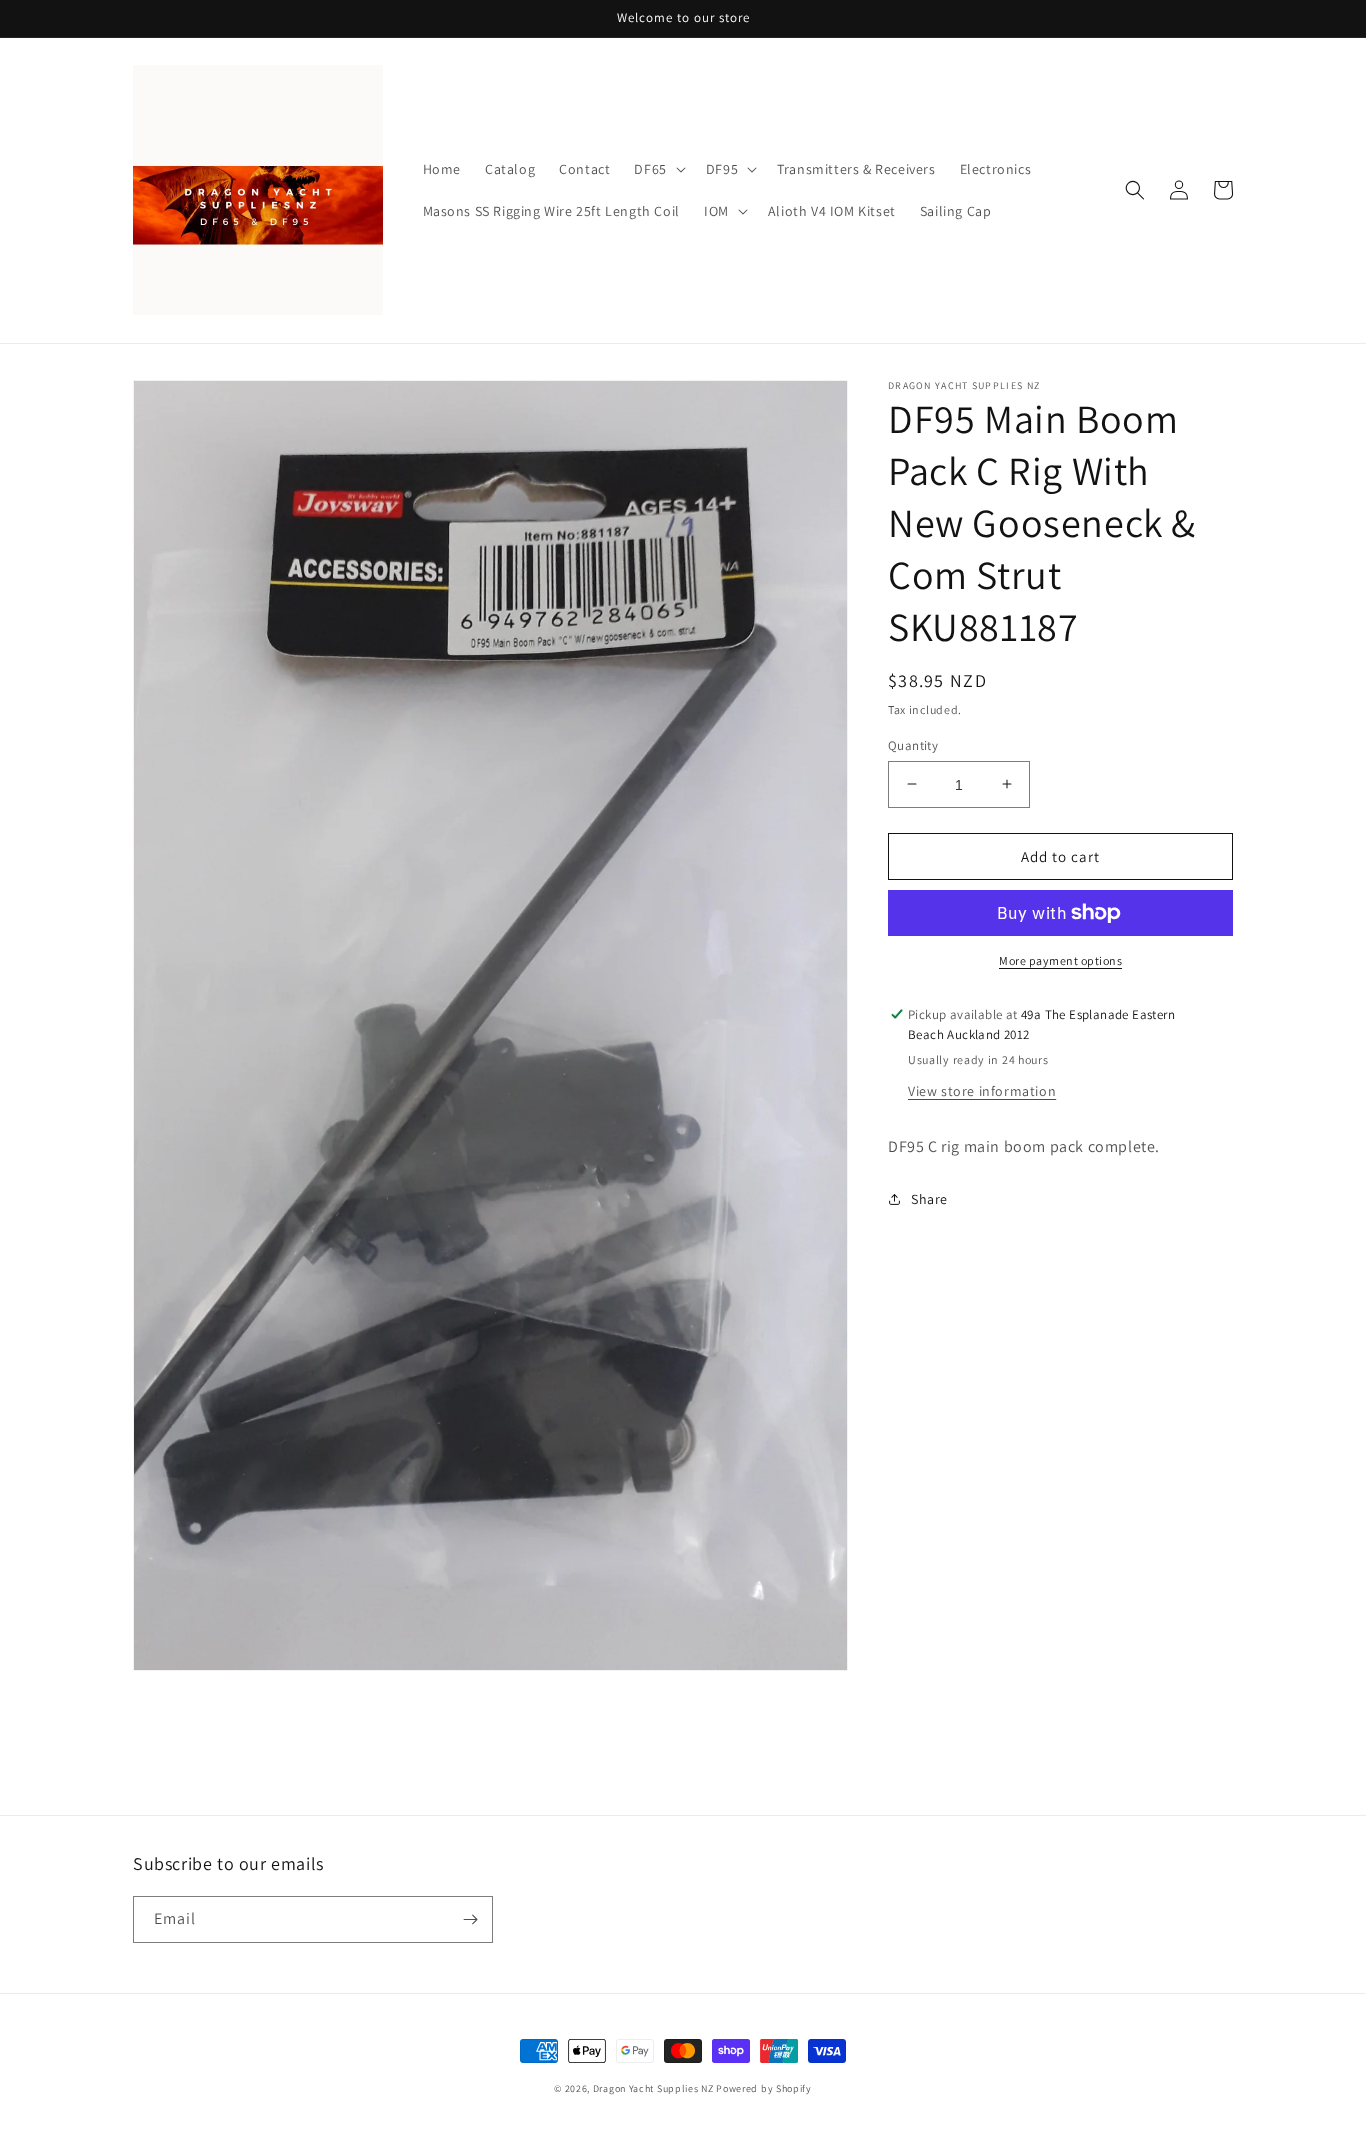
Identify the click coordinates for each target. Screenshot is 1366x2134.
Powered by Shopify (764, 2088)
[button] (657, 169)
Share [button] (929, 1198)
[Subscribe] (470, 1919)
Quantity (913, 744)
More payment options (1060, 960)
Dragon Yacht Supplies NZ (653, 2088)
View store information (982, 1090)
